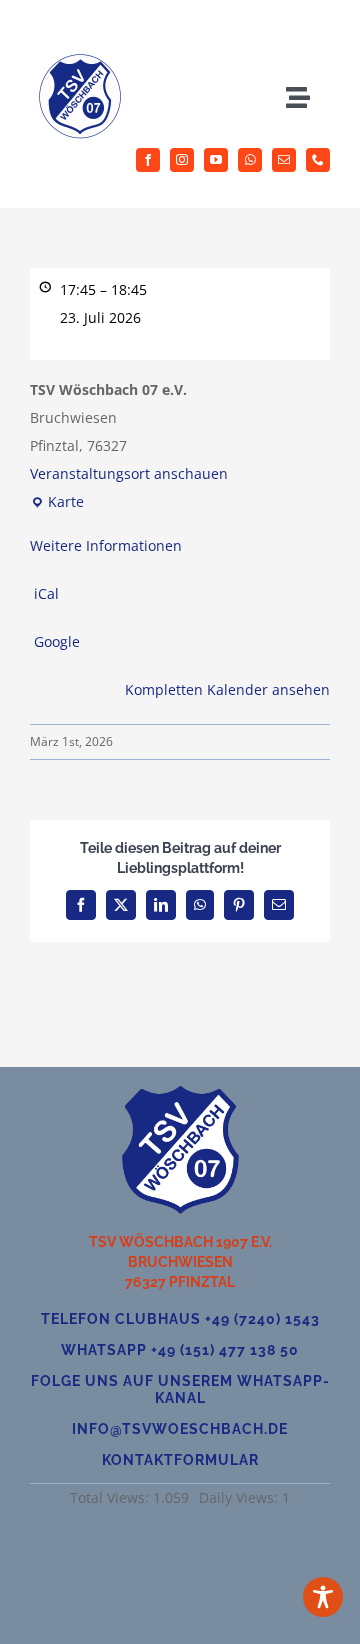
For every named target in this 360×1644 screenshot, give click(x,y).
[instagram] (182, 160)
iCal (46, 593)
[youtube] (216, 160)
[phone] (318, 160)
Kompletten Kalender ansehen (227, 689)
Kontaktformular (180, 1460)
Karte (57, 504)
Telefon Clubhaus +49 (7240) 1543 (180, 1319)
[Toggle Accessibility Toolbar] (323, 1597)
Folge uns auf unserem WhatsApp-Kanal (180, 1389)
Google (57, 641)
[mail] (284, 160)
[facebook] (148, 160)
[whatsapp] (250, 160)
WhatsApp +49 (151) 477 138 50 (180, 1350)
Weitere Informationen (106, 545)
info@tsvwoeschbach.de (180, 1429)
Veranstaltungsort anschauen (129, 473)
